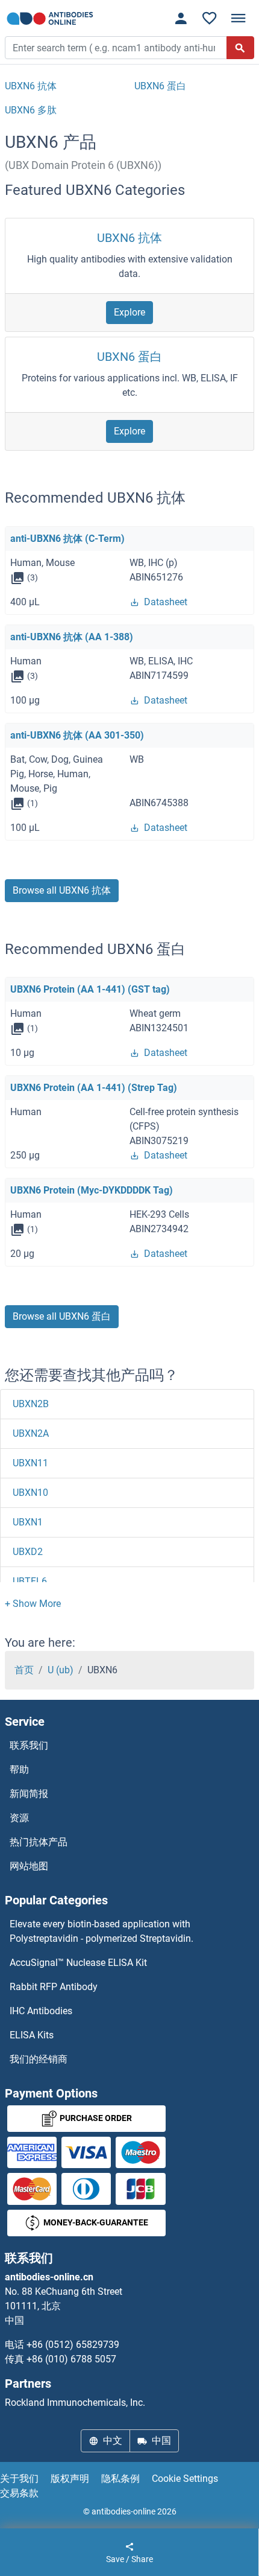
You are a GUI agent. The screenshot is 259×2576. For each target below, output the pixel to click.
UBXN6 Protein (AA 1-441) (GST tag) (90, 989)
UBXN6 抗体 (129, 238)
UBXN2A (31, 1433)
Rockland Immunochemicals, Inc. (75, 2403)
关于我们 (19, 2479)
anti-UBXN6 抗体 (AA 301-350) (77, 735)
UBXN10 (30, 1493)
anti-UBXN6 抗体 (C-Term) (67, 539)
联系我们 (29, 1745)
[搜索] (240, 48)
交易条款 (19, 2493)
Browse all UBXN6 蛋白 (62, 1316)
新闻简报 (29, 1794)
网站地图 (29, 1866)
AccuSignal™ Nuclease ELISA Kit (78, 1963)
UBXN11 (30, 1463)
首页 (24, 1670)
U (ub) (61, 1670)
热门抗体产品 (39, 1842)
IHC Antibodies (41, 2011)
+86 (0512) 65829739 (73, 2345)
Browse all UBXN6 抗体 (62, 890)
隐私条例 (120, 2479)
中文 (113, 2441)
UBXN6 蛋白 (129, 357)
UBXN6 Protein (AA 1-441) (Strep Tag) (94, 1088)
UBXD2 (28, 1552)
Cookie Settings (185, 2479)
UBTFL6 (30, 1581)
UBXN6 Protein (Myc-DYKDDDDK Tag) (92, 1190)
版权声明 (70, 2479)
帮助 (19, 1770)
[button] (33, 1604)
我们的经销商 (39, 2059)
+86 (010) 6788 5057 (71, 2359)
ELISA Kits (32, 2035)
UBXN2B (31, 1404)
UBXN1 (28, 1522)
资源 (19, 1818)
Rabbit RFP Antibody (54, 1987)
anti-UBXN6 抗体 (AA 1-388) (72, 637)
